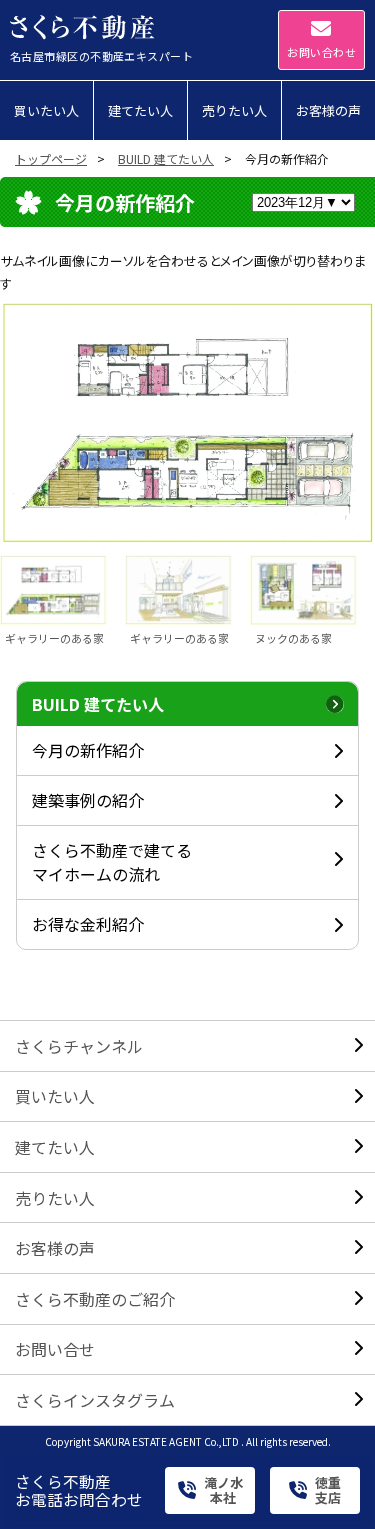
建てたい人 (55, 1147)
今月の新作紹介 (88, 750)
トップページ (51, 158)
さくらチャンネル (79, 1046)
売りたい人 (55, 1198)
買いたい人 (55, 1096)
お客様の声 (55, 1248)
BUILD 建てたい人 (166, 158)
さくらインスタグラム (95, 1400)
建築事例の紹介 (88, 800)
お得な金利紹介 (88, 924)
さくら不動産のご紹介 (95, 1299)
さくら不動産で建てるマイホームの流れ (112, 862)
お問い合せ (55, 1349)
